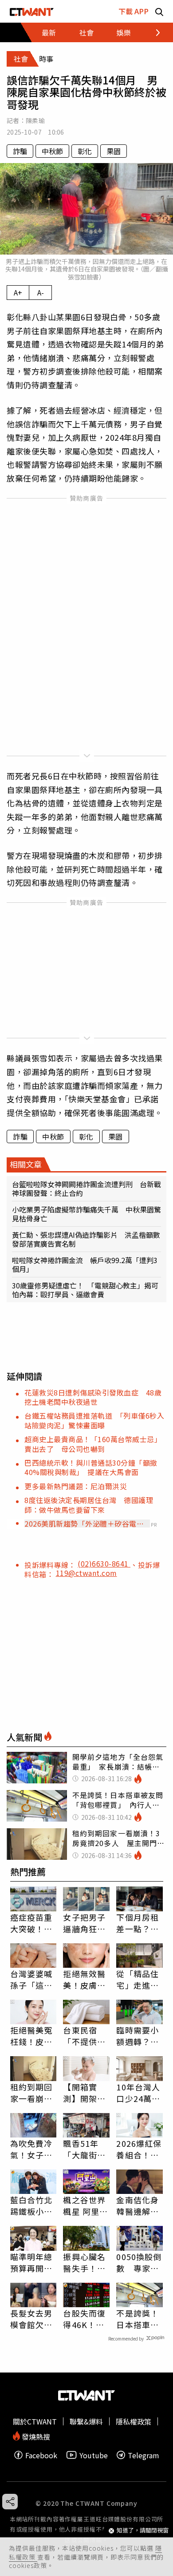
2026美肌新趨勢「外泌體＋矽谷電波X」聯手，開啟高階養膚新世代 (84, 1523)
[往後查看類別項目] (153, 32)
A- (41, 292)
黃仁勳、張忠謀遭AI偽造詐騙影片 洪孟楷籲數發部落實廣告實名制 (86, 1239)
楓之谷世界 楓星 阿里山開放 (85, 2205)
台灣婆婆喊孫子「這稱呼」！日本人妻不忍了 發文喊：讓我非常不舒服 (33, 1979)
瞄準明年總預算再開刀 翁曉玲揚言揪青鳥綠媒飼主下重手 (33, 2262)
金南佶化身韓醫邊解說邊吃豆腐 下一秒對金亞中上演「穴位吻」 (138, 2205)
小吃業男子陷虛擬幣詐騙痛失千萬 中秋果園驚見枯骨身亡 (86, 1214)
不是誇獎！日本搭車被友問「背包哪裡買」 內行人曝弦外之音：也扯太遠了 (138, 2319)
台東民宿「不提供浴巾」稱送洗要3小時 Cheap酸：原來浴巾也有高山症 (85, 2036)
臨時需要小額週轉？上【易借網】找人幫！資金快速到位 (138, 2036)
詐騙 (20, 151)
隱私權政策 (134, 2421)
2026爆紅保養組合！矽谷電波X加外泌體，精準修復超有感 (139, 2149)
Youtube (94, 2455)
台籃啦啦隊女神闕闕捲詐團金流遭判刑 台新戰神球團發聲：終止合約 (86, 1188)
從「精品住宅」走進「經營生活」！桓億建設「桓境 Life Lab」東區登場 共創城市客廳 (138, 1979)
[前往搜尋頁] (159, 11)
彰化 (85, 151)
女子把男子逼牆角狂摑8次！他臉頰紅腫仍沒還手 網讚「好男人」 (84, 1923)
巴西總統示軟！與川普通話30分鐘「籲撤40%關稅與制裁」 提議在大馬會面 (91, 1467)
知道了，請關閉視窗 (143, 2530)
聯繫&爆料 (86, 2421)
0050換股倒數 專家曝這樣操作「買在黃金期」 (139, 2262)
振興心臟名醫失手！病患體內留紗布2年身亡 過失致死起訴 (86, 2262)
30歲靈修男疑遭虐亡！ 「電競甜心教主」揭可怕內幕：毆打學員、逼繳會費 (85, 1290)
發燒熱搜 (35, 2436)
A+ (18, 292)
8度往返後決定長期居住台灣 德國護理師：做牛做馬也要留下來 (89, 1505)
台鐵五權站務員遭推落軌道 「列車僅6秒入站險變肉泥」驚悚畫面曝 (94, 1420)
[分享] (10, 2502)
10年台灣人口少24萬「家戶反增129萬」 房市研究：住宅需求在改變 (139, 2093)
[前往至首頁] (32, 11)
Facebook (41, 2455)
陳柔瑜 (35, 120)
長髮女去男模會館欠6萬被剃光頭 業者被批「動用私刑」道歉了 (33, 2319)
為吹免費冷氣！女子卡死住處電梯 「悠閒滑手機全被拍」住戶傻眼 (33, 2149)
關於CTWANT (35, 2421)
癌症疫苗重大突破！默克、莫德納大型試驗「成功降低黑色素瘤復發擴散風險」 (31, 1923)
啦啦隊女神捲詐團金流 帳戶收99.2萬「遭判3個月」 (85, 1264)
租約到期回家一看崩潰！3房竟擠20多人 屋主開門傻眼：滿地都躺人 (32, 2093)
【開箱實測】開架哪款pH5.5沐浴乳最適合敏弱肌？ (84, 2093)
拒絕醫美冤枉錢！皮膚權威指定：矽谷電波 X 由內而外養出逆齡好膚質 (31, 2036)
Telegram (144, 2455)
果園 (114, 151)
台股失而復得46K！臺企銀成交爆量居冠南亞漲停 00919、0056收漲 (84, 2319)
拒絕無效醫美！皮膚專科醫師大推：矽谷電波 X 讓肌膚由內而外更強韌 (85, 1979)
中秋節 (52, 151)
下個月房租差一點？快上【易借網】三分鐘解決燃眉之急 (138, 1923)
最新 (49, 32)
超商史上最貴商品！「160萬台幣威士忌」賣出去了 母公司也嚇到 (93, 1444)
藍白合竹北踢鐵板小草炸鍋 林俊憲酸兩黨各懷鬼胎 (31, 2205)
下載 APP (134, 11)
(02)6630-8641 (104, 1563)
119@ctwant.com (86, 1573)
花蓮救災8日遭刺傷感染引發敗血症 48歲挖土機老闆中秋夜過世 (93, 1397)
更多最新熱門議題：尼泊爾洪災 (76, 1486)
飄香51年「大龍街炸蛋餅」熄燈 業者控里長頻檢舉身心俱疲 (86, 2149)
